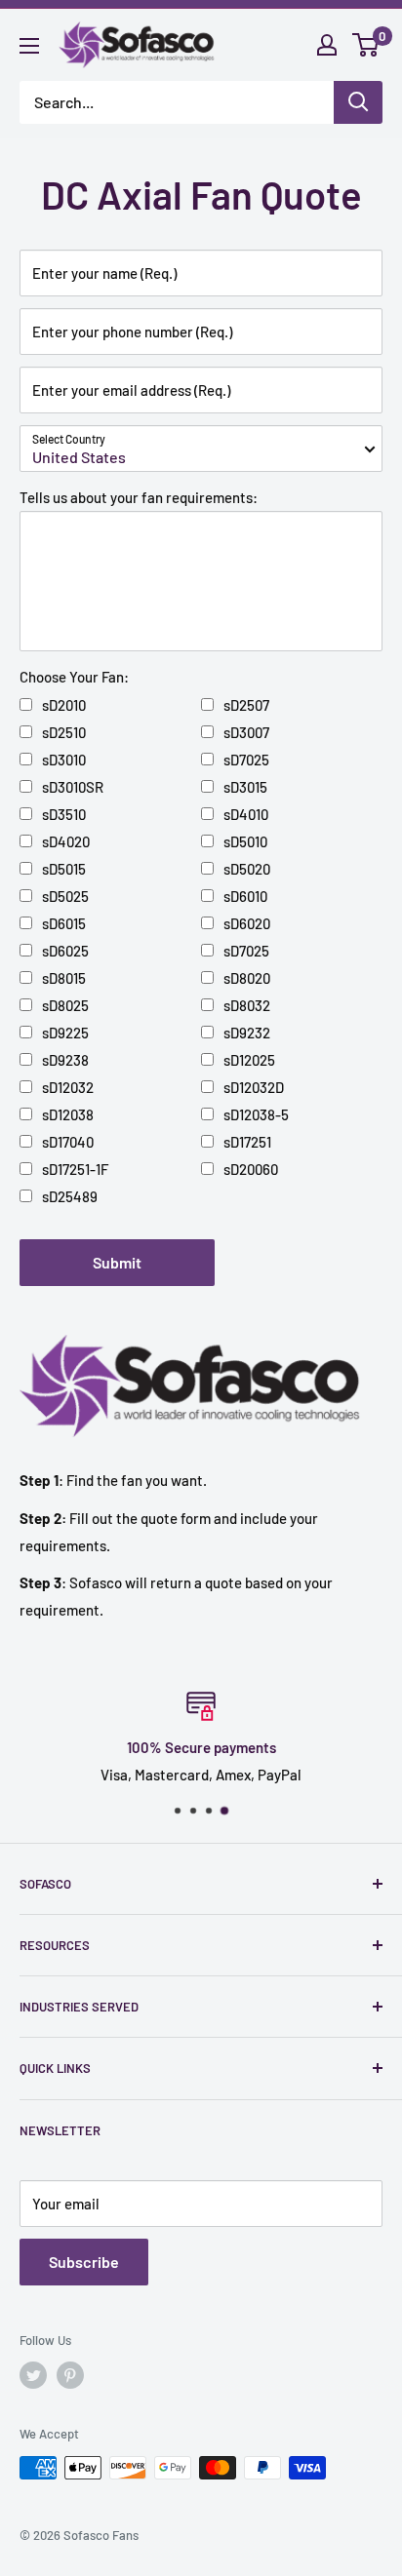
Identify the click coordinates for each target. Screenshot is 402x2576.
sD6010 (245, 896)
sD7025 (246, 760)
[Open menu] (29, 46)
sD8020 (247, 978)
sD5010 (245, 841)
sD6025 (65, 951)
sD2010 (64, 705)
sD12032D (254, 1087)
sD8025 (65, 1005)
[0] (366, 45)
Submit (117, 1262)
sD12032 (68, 1087)
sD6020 (247, 923)
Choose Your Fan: (74, 677)
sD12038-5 (256, 1114)
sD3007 (246, 732)
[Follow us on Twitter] (33, 2375)
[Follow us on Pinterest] (70, 2375)
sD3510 (64, 814)
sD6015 (64, 923)
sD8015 (64, 978)
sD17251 (247, 1142)
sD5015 (64, 869)
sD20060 (251, 1169)
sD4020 (66, 841)
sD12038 (68, 1114)
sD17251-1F (75, 1169)
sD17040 (68, 1142)
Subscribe (84, 2262)
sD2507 (246, 705)
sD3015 (245, 787)
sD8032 (247, 1005)
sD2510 (64, 732)
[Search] (358, 102)
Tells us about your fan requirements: (139, 497)
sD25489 (70, 1196)
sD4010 (246, 814)
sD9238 (65, 1060)
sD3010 (64, 760)
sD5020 (247, 869)
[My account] (327, 45)
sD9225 (65, 1033)
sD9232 (247, 1033)
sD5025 (65, 896)
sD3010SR (73, 787)
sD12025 (249, 1060)
